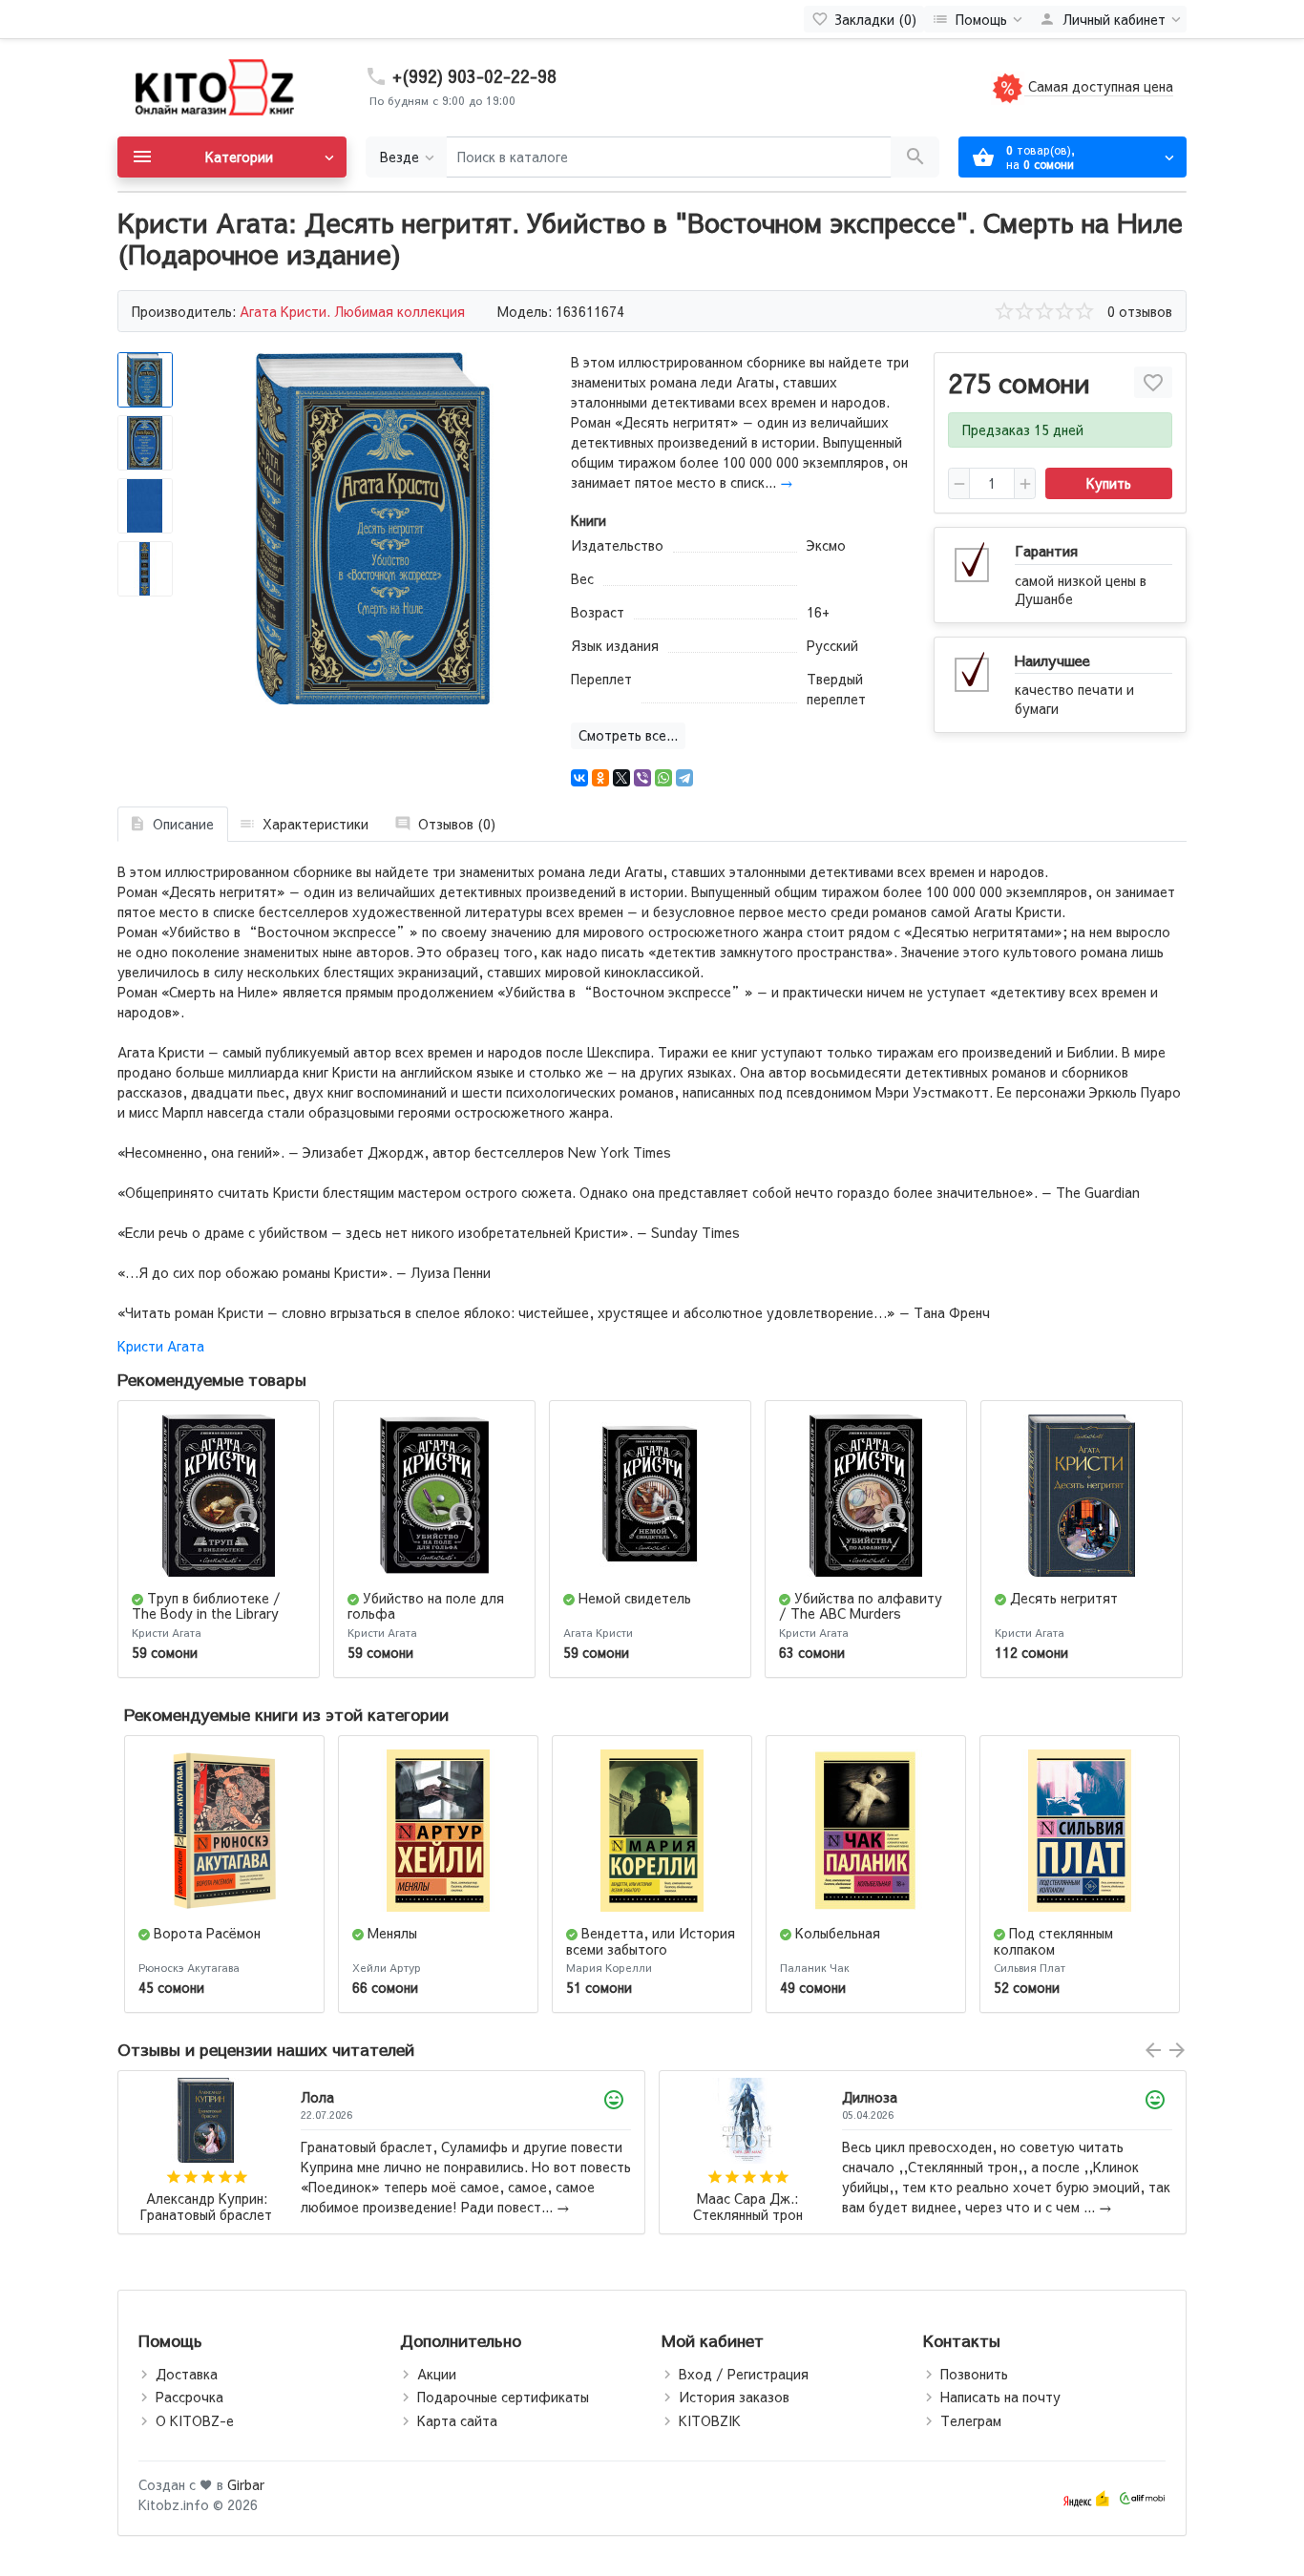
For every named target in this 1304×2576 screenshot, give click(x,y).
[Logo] (213, 86)
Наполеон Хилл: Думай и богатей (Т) (747, 2207)
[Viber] (642, 778)
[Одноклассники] (600, 778)
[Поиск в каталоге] (915, 157)
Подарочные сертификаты (503, 2397)
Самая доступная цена (1099, 86)
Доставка (187, 2374)
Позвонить (974, 2374)
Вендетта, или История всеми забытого (651, 1941)
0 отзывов (1140, 311)
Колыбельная (838, 1933)
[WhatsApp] (663, 778)
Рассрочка (189, 2397)
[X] (621, 778)
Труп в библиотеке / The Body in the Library (206, 1606)
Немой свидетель (635, 1598)
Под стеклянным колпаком (1053, 1941)
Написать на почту (1000, 2397)
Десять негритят (1064, 1598)
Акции (437, 2374)
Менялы (392, 1933)
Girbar (246, 2484)
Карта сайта (457, 2420)
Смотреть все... (628, 735)
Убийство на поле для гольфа (426, 1606)
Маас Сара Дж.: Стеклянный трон (207, 2207)
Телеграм (971, 2420)
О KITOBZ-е (195, 2420)
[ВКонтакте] (579, 778)
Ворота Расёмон (207, 1933)
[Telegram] (684, 778)
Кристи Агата (161, 1346)
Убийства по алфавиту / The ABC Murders (861, 1606)
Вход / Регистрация (744, 2374)
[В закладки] (1153, 382)
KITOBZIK (710, 2420)
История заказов (734, 2397)
